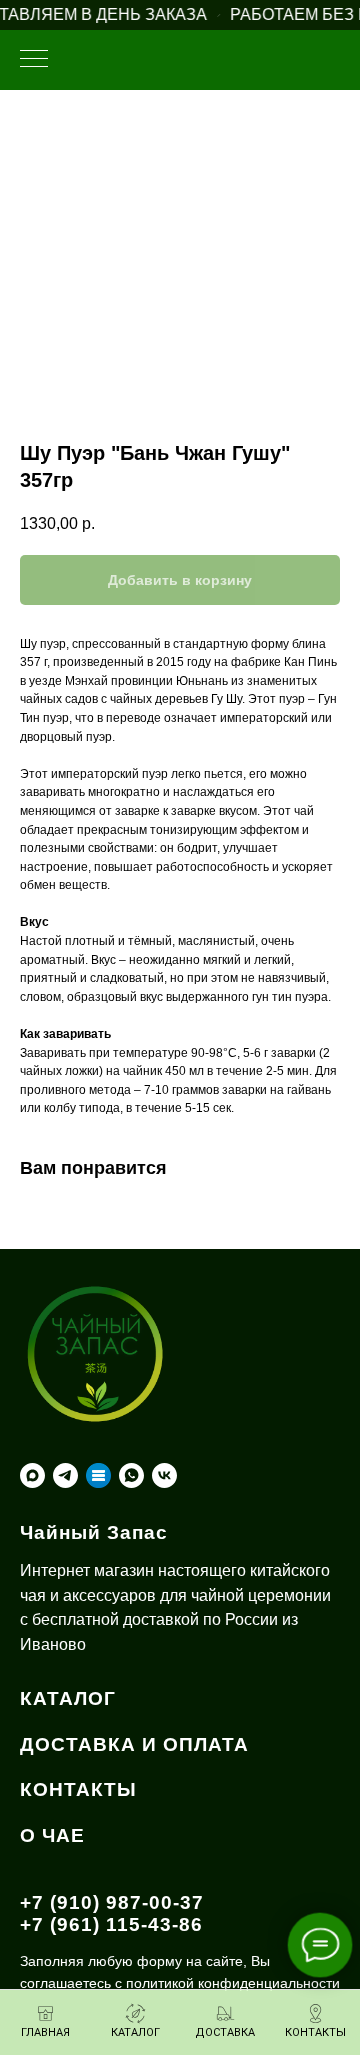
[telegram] (65, 1475)
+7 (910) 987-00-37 (112, 1902)
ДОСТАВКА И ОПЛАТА (134, 1744)
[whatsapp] (131, 1475)
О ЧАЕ (52, 1835)
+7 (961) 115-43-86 (111, 1924)
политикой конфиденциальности (233, 1983)
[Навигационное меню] (34, 60)
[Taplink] (98, 1475)
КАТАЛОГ (68, 1698)
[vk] (164, 1475)
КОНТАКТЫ (78, 1789)
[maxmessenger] (32, 1475)
